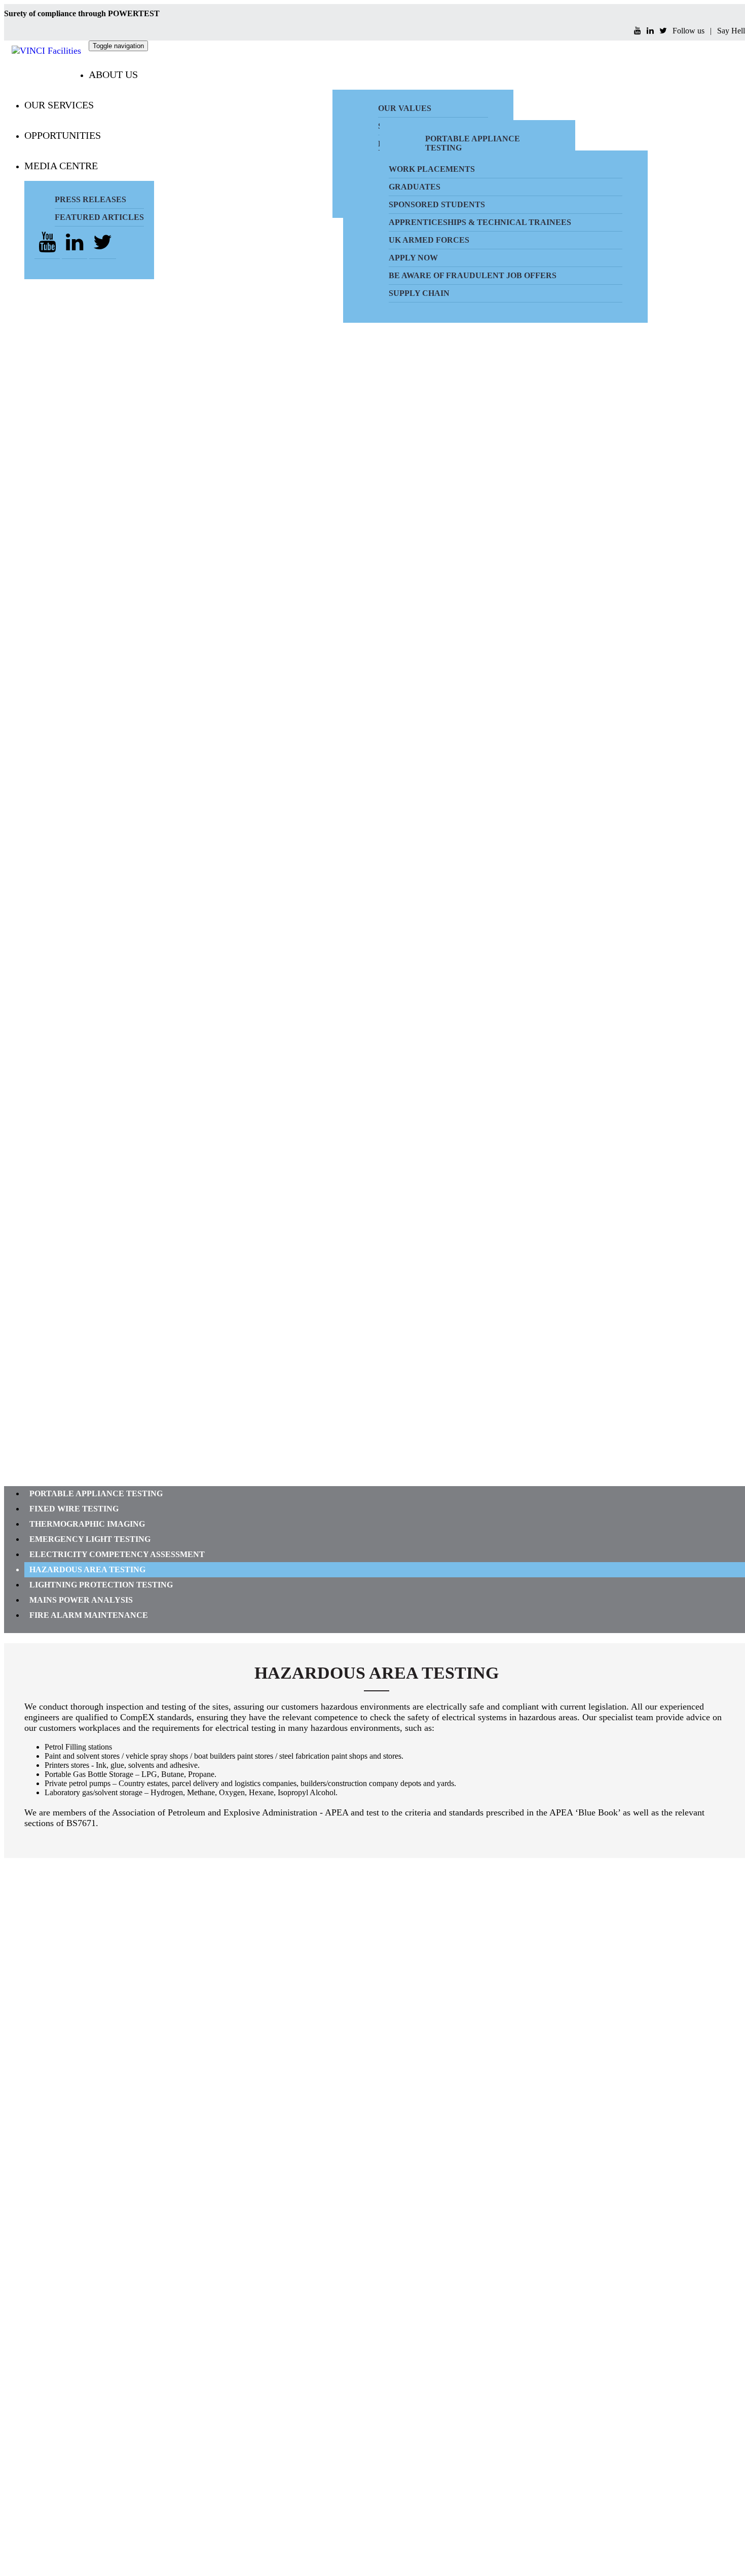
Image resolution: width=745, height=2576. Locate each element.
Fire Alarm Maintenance (89, 1615)
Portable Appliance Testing (96, 1493)
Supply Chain (419, 293)
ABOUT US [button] (113, 74)
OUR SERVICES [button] (59, 105)
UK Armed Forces (429, 240)
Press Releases (90, 199)
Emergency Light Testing (90, 1539)
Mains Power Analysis (81, 1600)
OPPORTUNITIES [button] (63, 135)
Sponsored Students (437, 204)
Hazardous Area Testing (87, 1569)
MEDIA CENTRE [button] (61, 166)
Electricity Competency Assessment (117, 1554)
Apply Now (413, 258)
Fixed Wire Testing (74, 1509)
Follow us (688, 31)
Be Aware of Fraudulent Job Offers (473, 275)
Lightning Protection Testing (101, 1585)
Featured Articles (99, 217)
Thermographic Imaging (87, 1524)
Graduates (415, 187)
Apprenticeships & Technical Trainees (480, 222)
